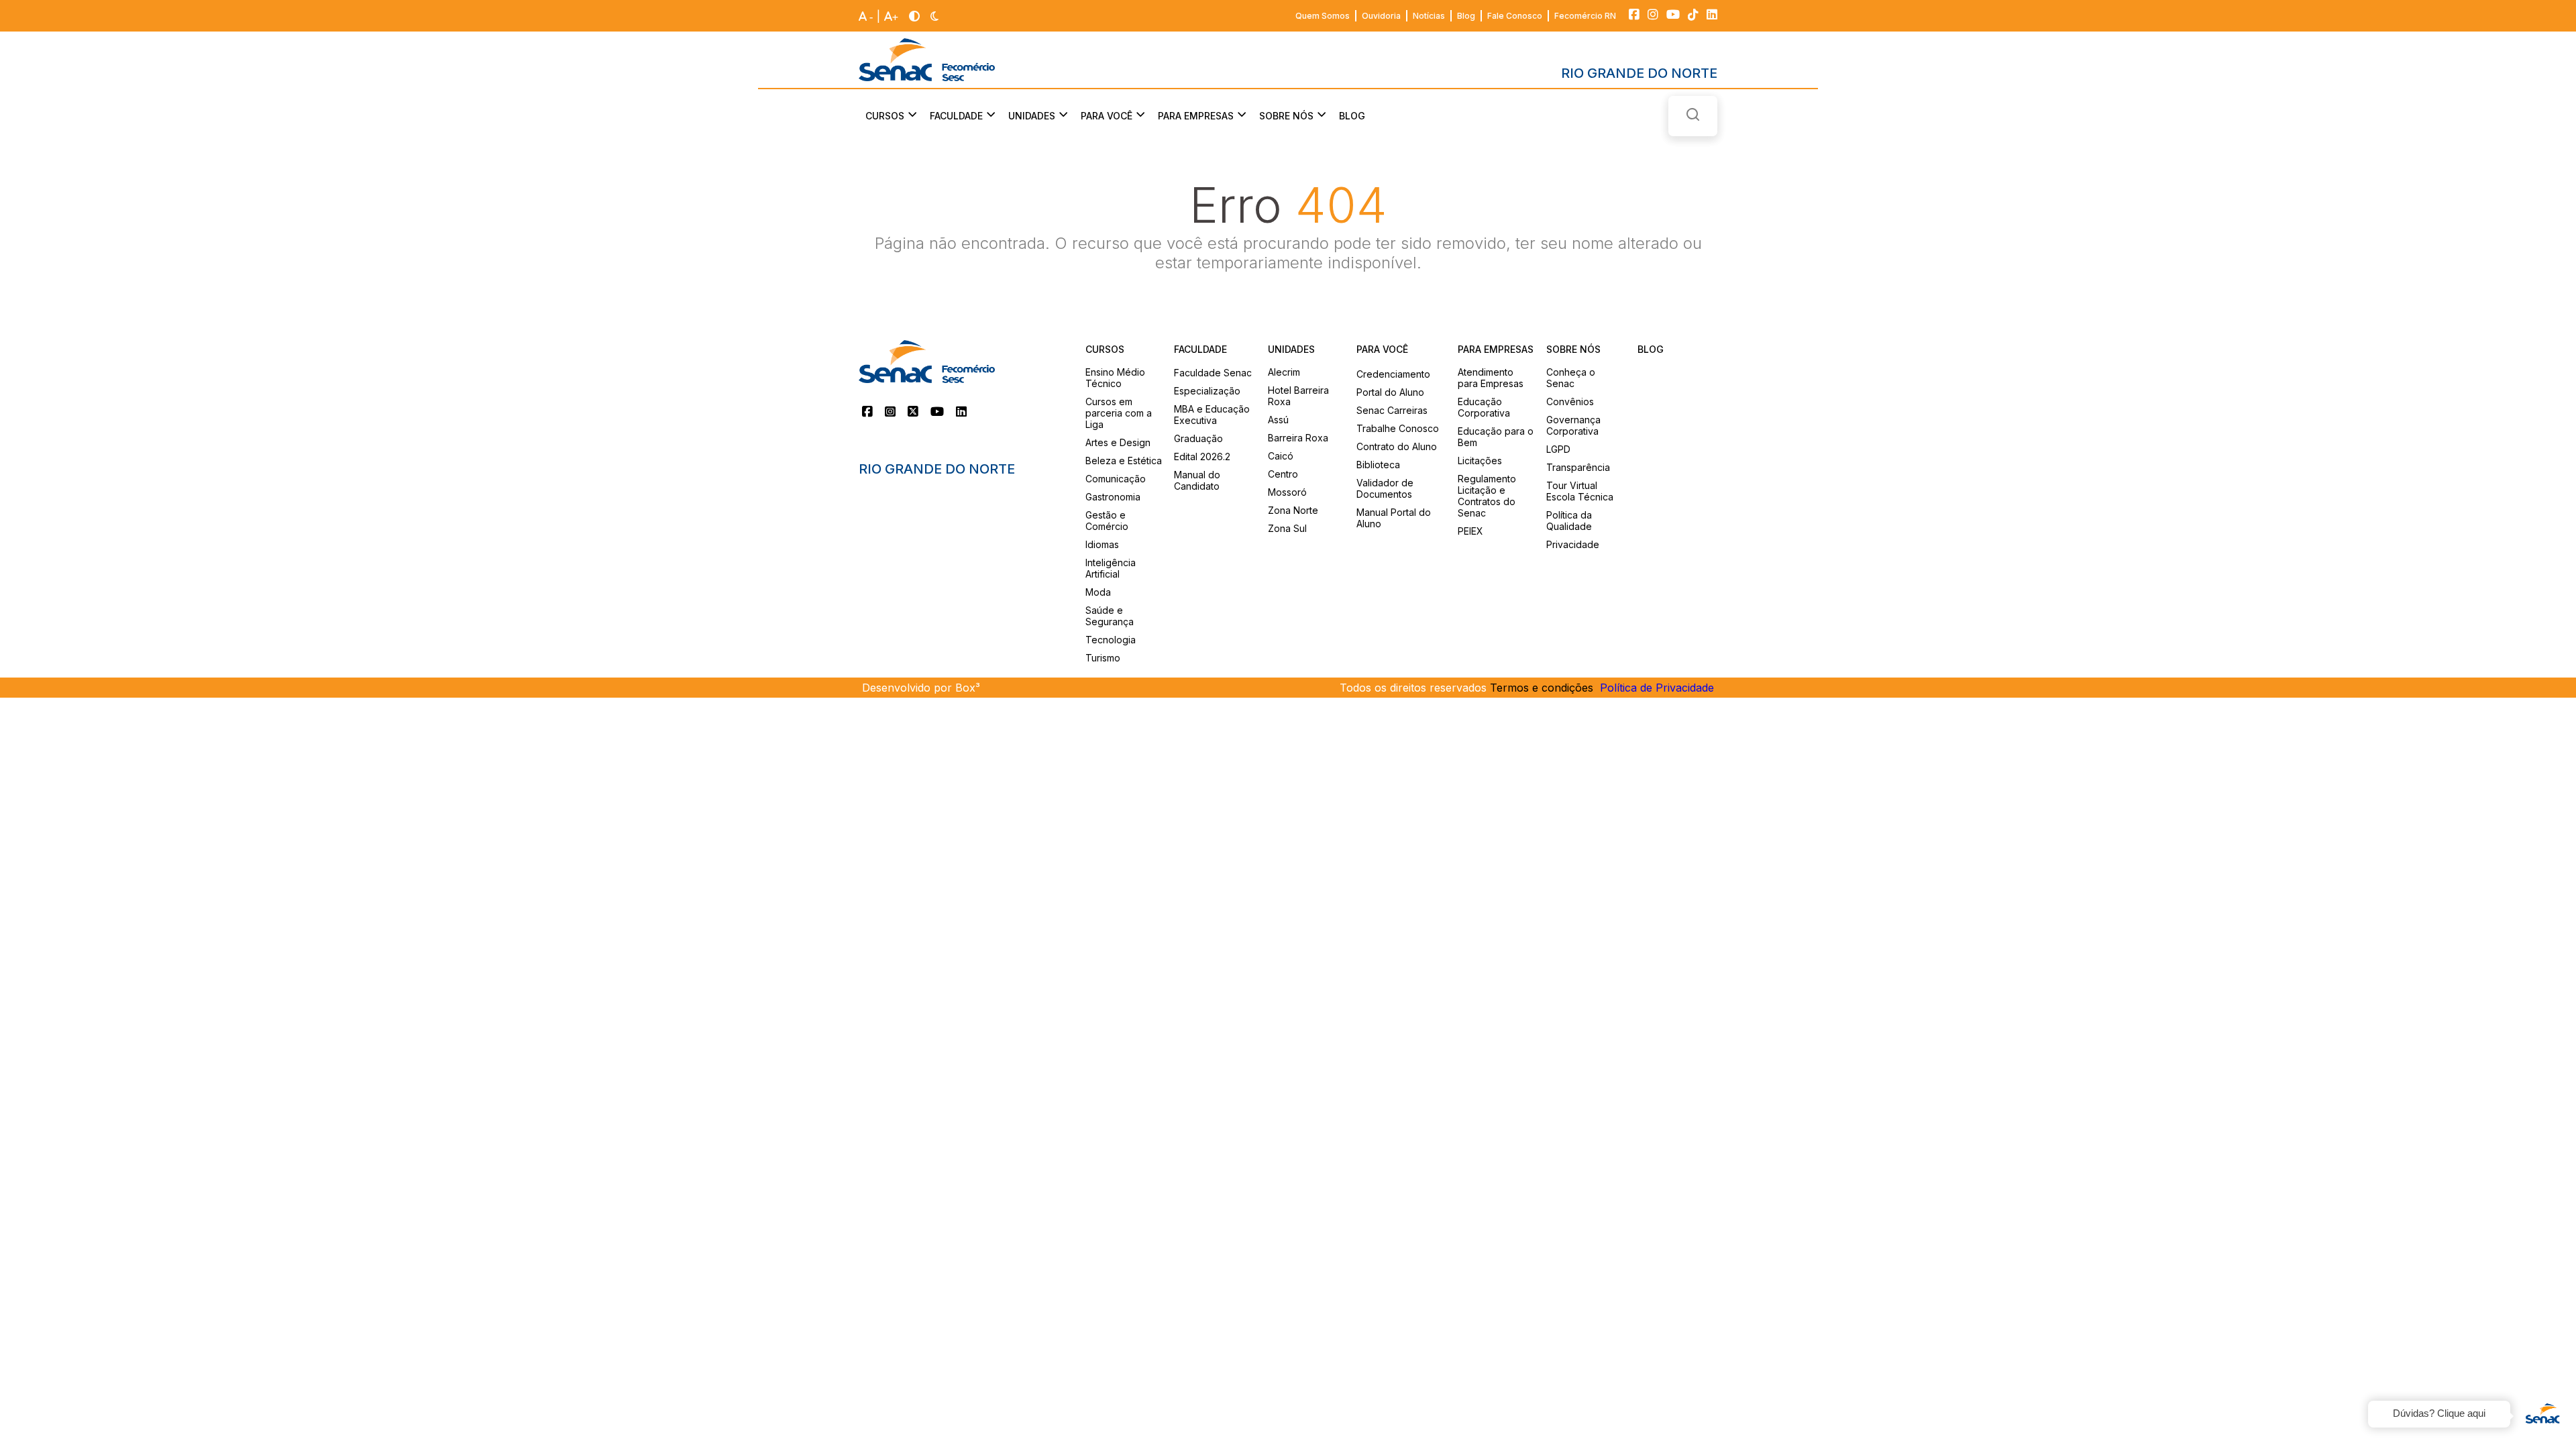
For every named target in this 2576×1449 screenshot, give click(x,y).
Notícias (1429, 16)
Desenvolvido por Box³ (921, 688)
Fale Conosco (1515, 16)
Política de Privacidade (1657, 688)
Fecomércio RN (1585, 16)
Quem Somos (1323, 16)
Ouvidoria (1381, 16)
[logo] (927, 60)
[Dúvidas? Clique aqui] (2542, 1415)
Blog (1466, 16)
